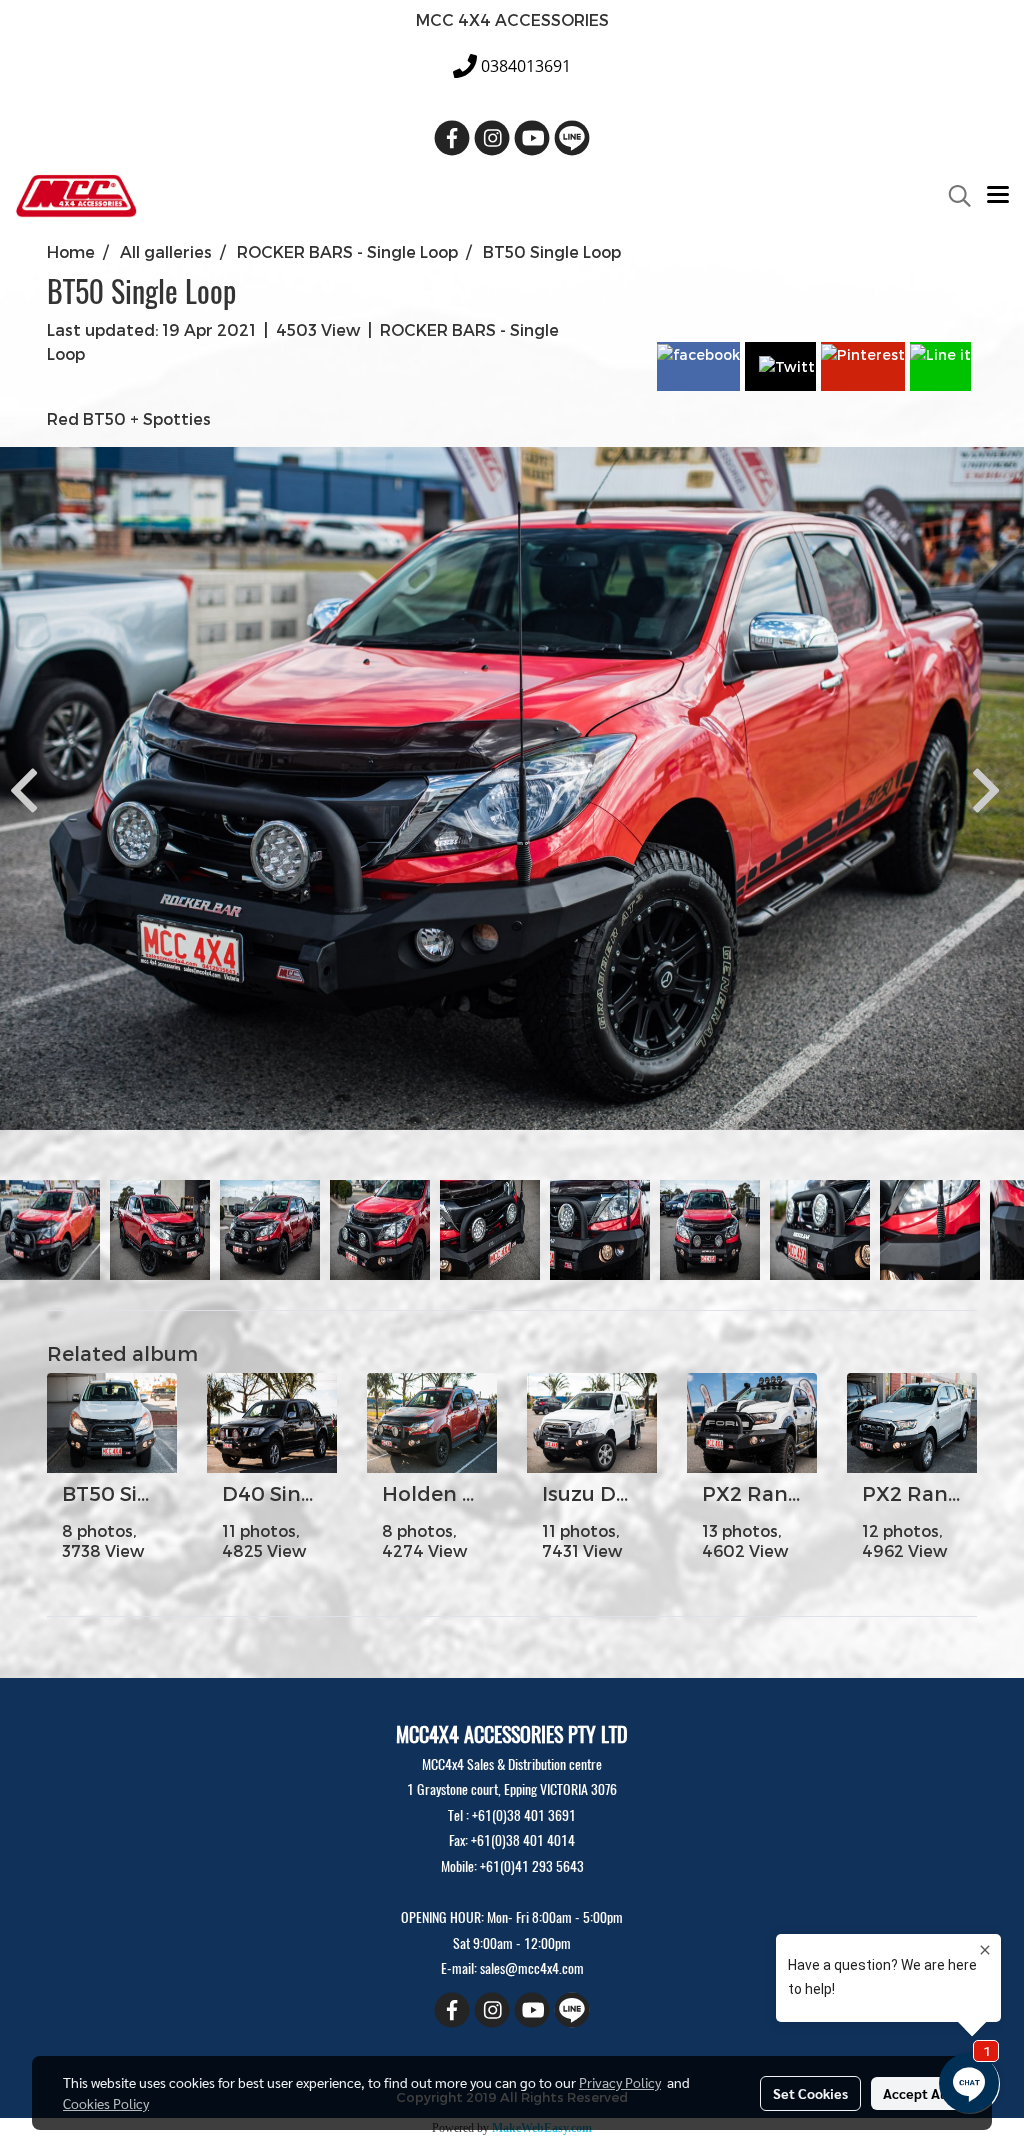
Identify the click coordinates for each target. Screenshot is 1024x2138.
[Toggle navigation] (998, 196)
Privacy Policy (620, 2082)
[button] (953, 196)
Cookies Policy (106, 2103)
